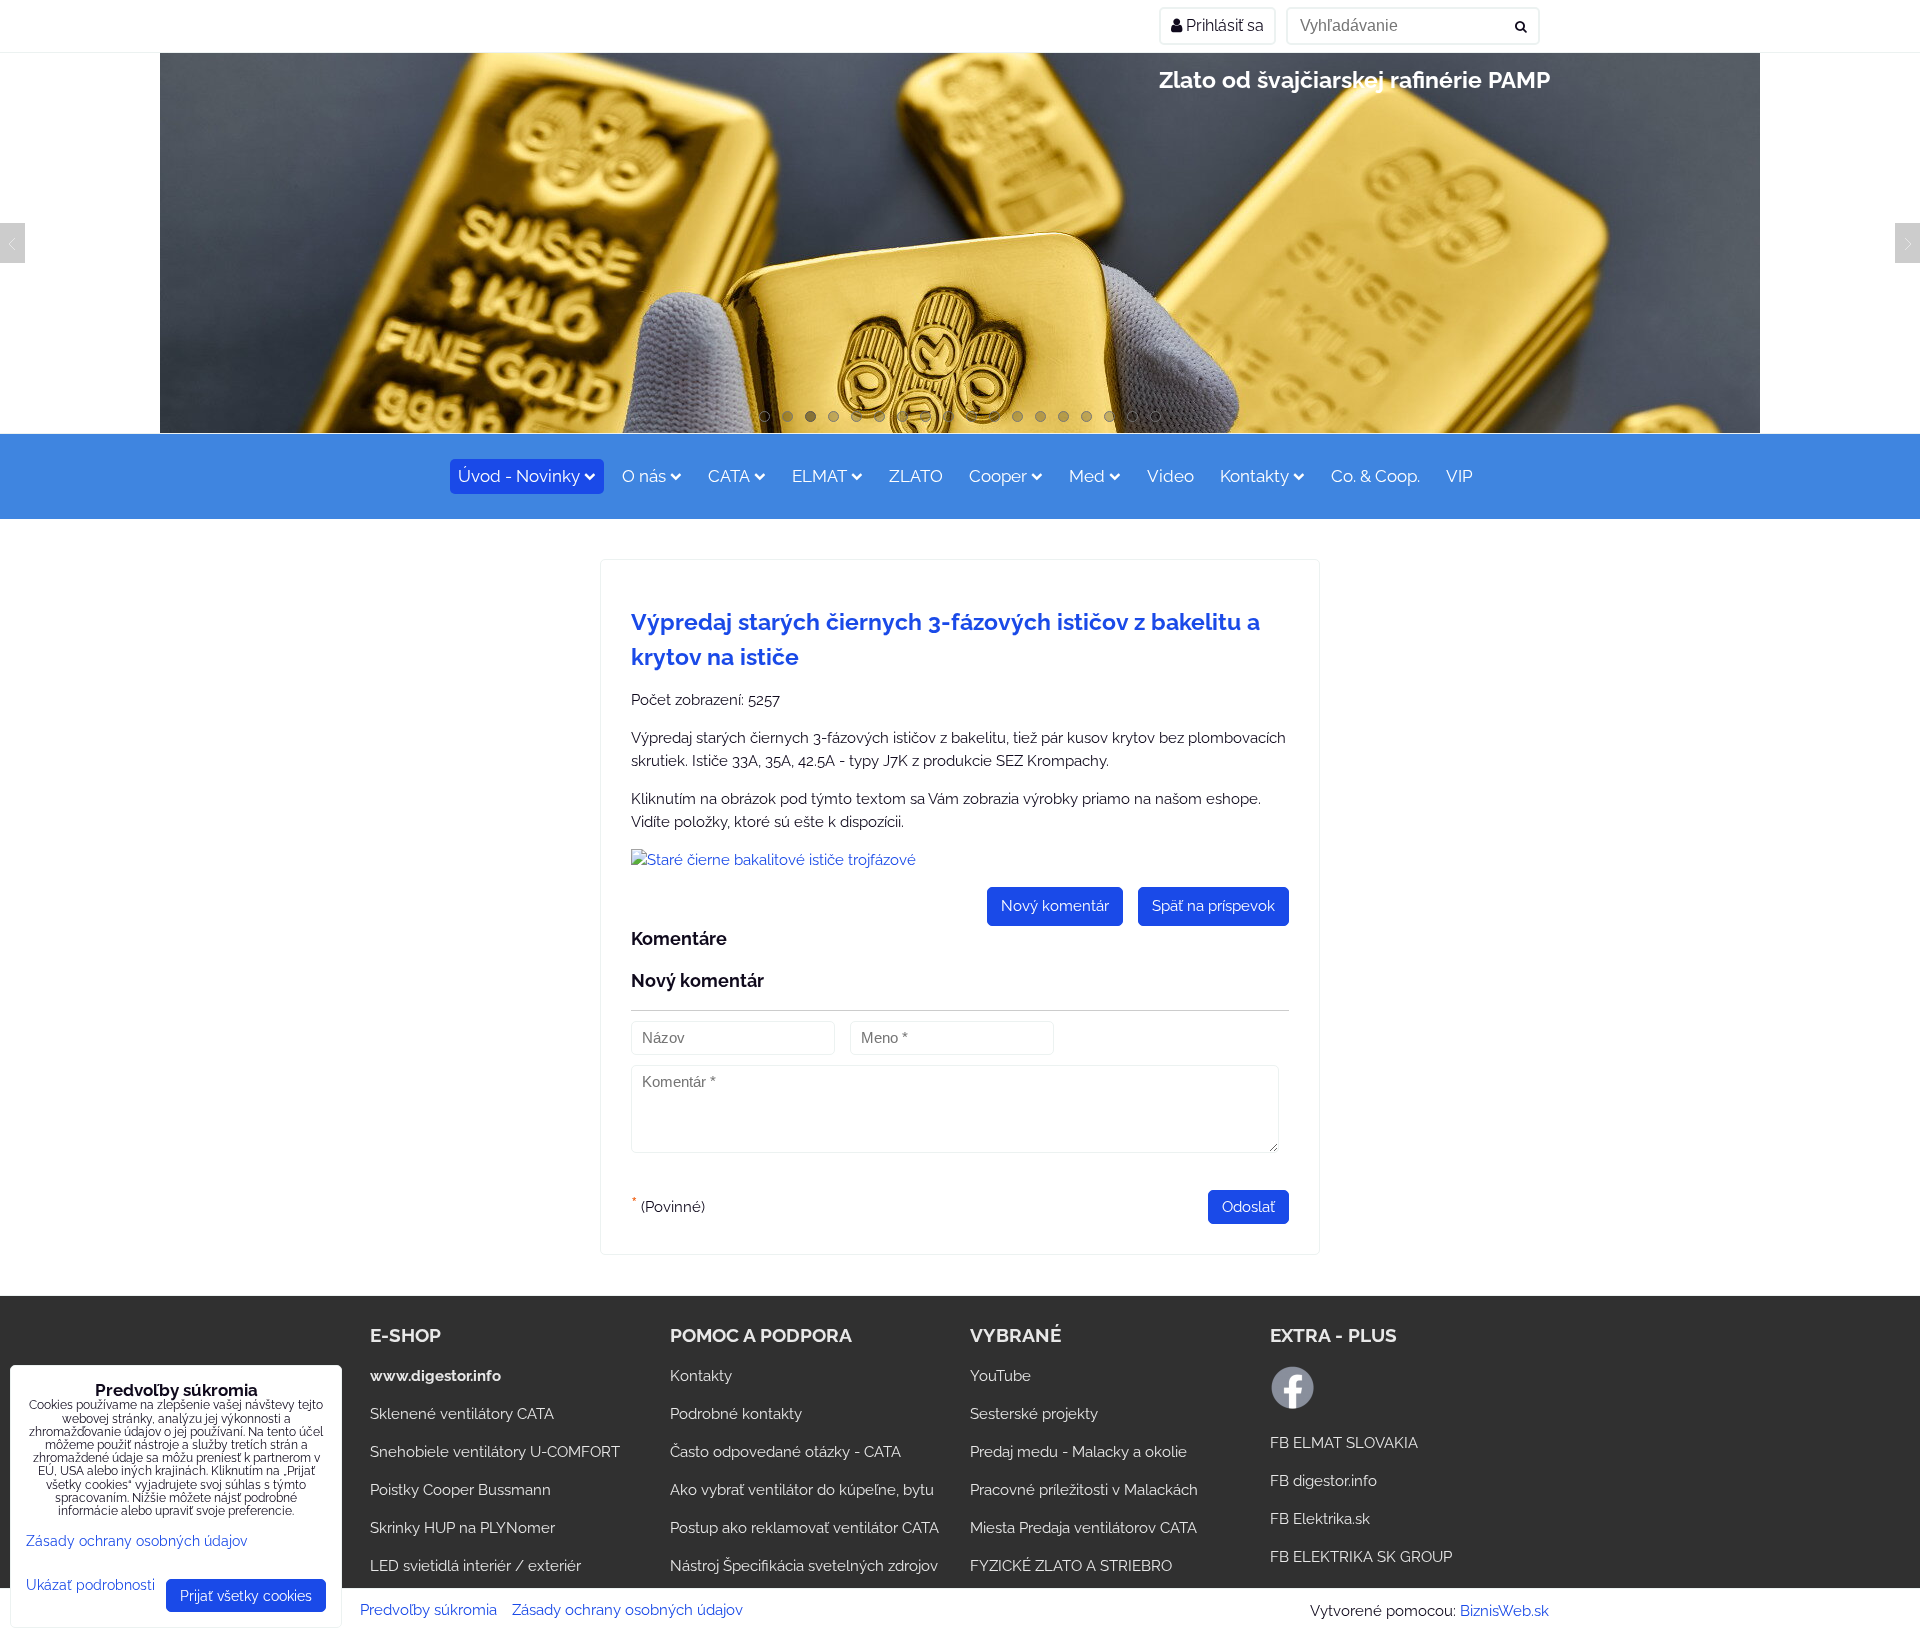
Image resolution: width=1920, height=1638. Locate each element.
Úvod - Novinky (519, 476)
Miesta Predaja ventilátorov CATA (1083, 1528)
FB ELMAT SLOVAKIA (1344, 1443)
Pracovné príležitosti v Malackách (1084, 1490)
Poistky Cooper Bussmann (460, 1490)
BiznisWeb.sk (1504, 1611)
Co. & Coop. (1375, 476)
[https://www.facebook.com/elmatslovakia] (1292, 1405)
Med (1087, 476)
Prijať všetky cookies (246, 1595)
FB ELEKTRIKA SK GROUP (1361, 1557)
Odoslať (1248, 1207)
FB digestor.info (1323, 1481)
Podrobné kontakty (736, 1414)
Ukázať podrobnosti (90, 1585)
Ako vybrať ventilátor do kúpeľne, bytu (802, 1490)
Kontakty (1254, 476)
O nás (644, 476)
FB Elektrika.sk (1320, 1519)
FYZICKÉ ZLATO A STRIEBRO (1071, 1566)
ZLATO (916, 476)
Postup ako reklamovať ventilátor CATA (804, 1528)
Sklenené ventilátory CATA (462, 1414)
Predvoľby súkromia (428, 1610)
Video (1170, 476)
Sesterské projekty (1034, 1414)
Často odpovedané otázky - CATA (785, 1452)
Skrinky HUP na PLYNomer (462, 1528)
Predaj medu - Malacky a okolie (1078, 1452)
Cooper (998, 476)
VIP (1459, 476)
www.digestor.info (435, 1376)
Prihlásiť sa (1223, 25)
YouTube (1000, 1376)
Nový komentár (1055, 906)
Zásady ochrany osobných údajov (627, 1610)
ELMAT (819, 476)
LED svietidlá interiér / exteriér (475, 1566)
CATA (729, 476)
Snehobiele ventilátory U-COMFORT (495, 1452)
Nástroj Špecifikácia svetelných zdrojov (804, 1566)
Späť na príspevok (1213, 906)
